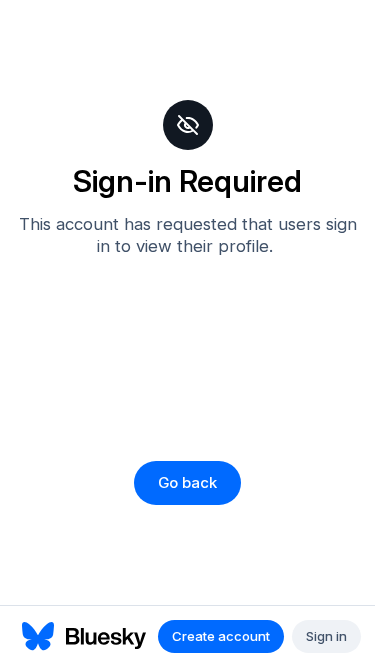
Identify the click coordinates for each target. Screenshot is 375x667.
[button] (187, 483)
